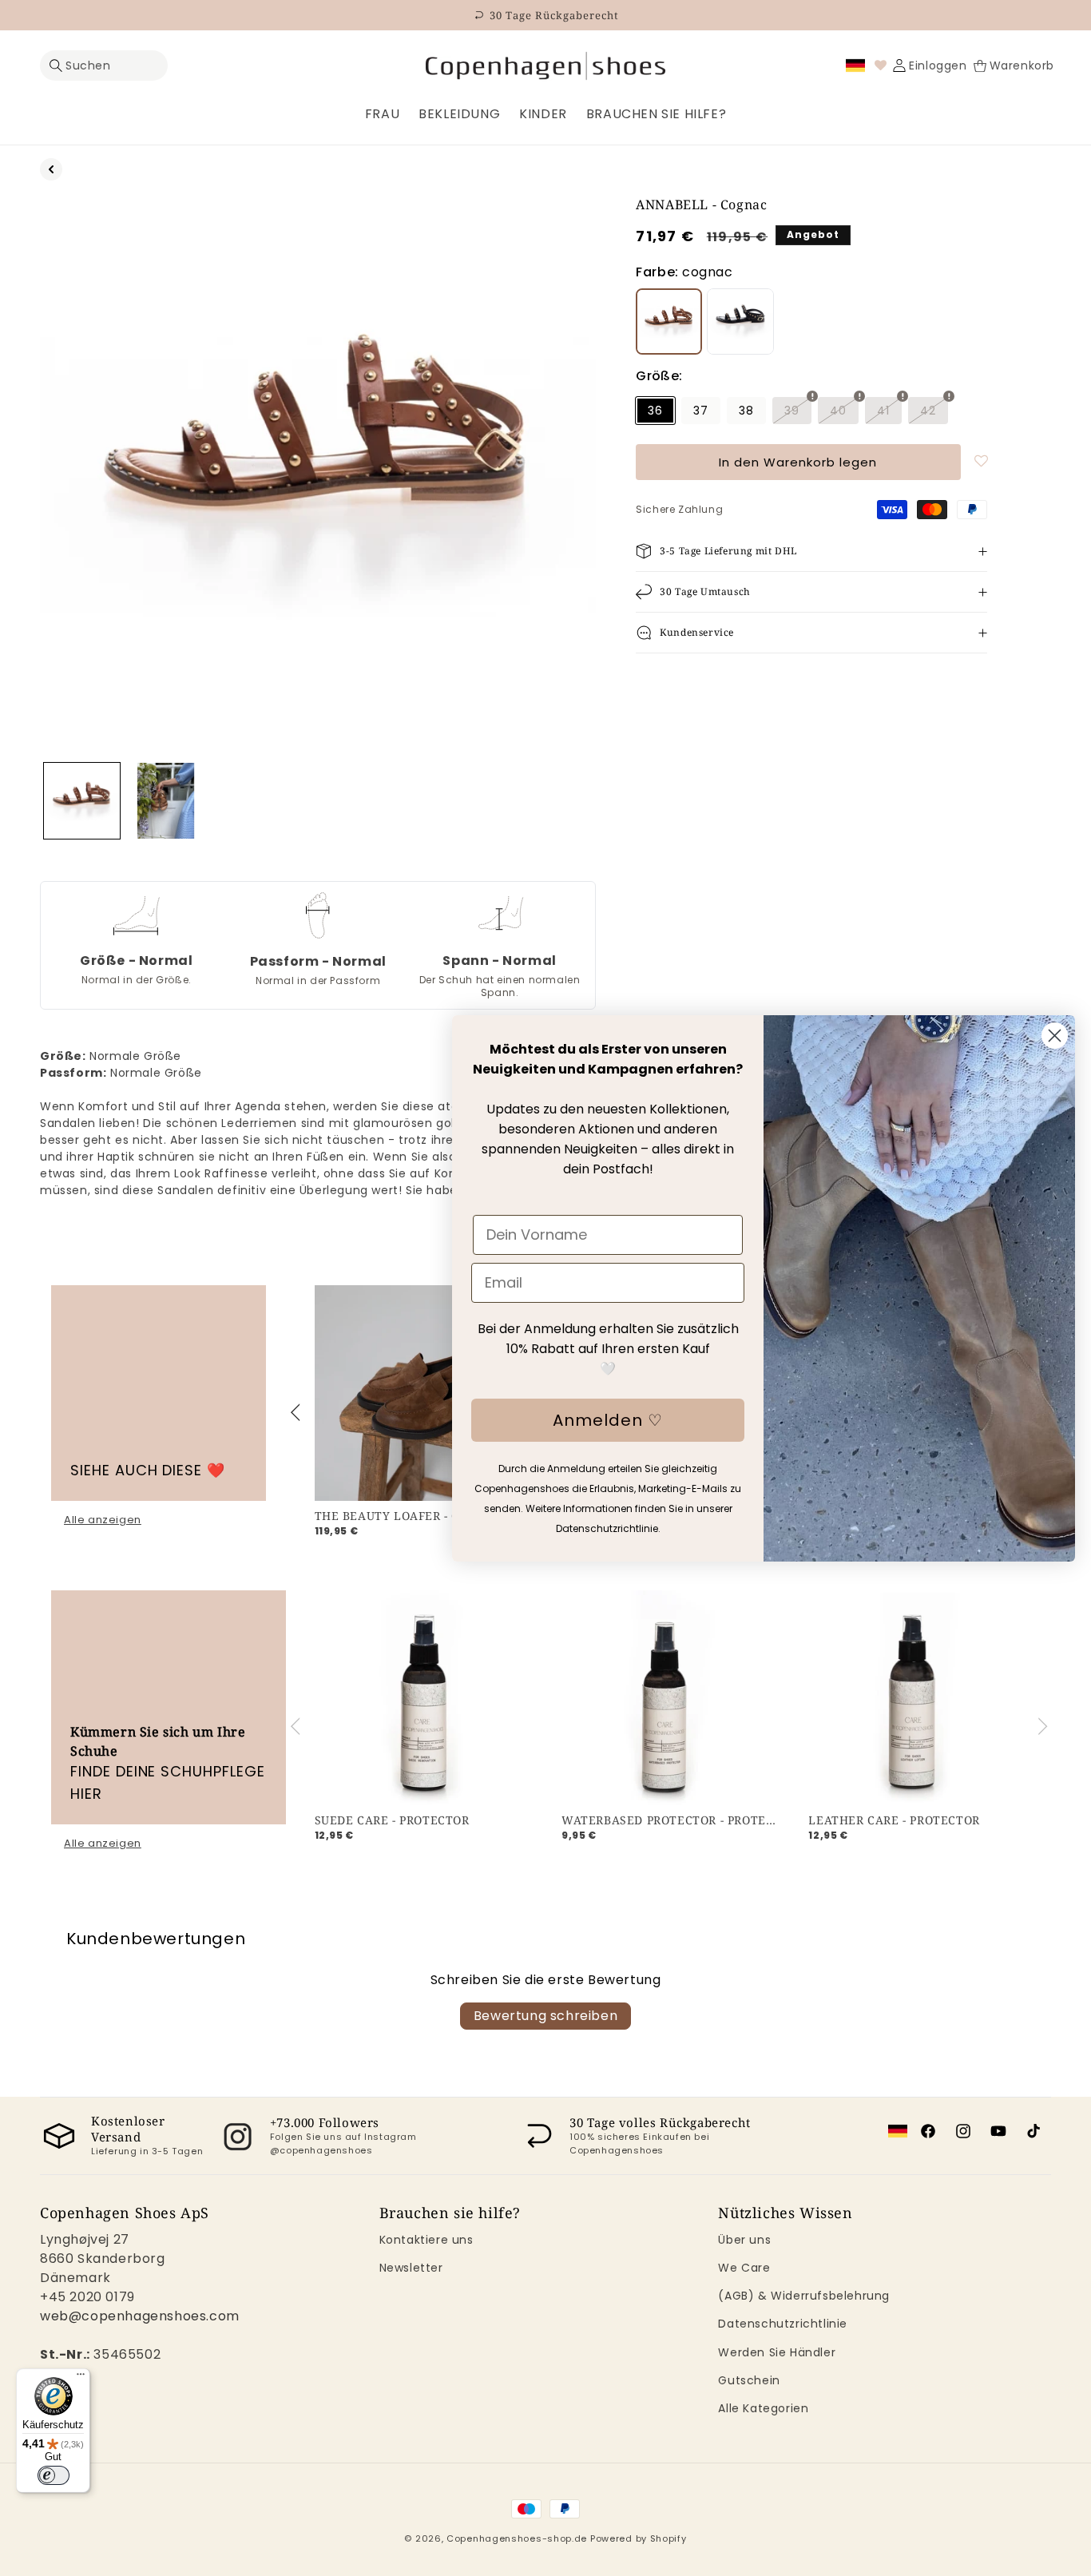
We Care (744, 2268)
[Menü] (81, 2378)
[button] (104, 66)
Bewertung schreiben (545, 2016)
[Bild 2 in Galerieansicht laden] (166, 801)
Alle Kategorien (763, 2408)
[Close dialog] (1055, 1036)
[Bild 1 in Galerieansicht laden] (82, 801)
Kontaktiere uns (426, 2240)
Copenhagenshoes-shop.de (517, 2538)
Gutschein (749, 2380)
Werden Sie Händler (777, 2352)
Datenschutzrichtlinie (783, 2324)
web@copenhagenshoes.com (140, 2316)
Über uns (744, 2240)
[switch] (54, 2475)
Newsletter (411, 2268)
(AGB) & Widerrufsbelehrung (804, 2296)
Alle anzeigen (103, 1520)
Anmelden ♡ (608, 1420)
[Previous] (298, 1412)
